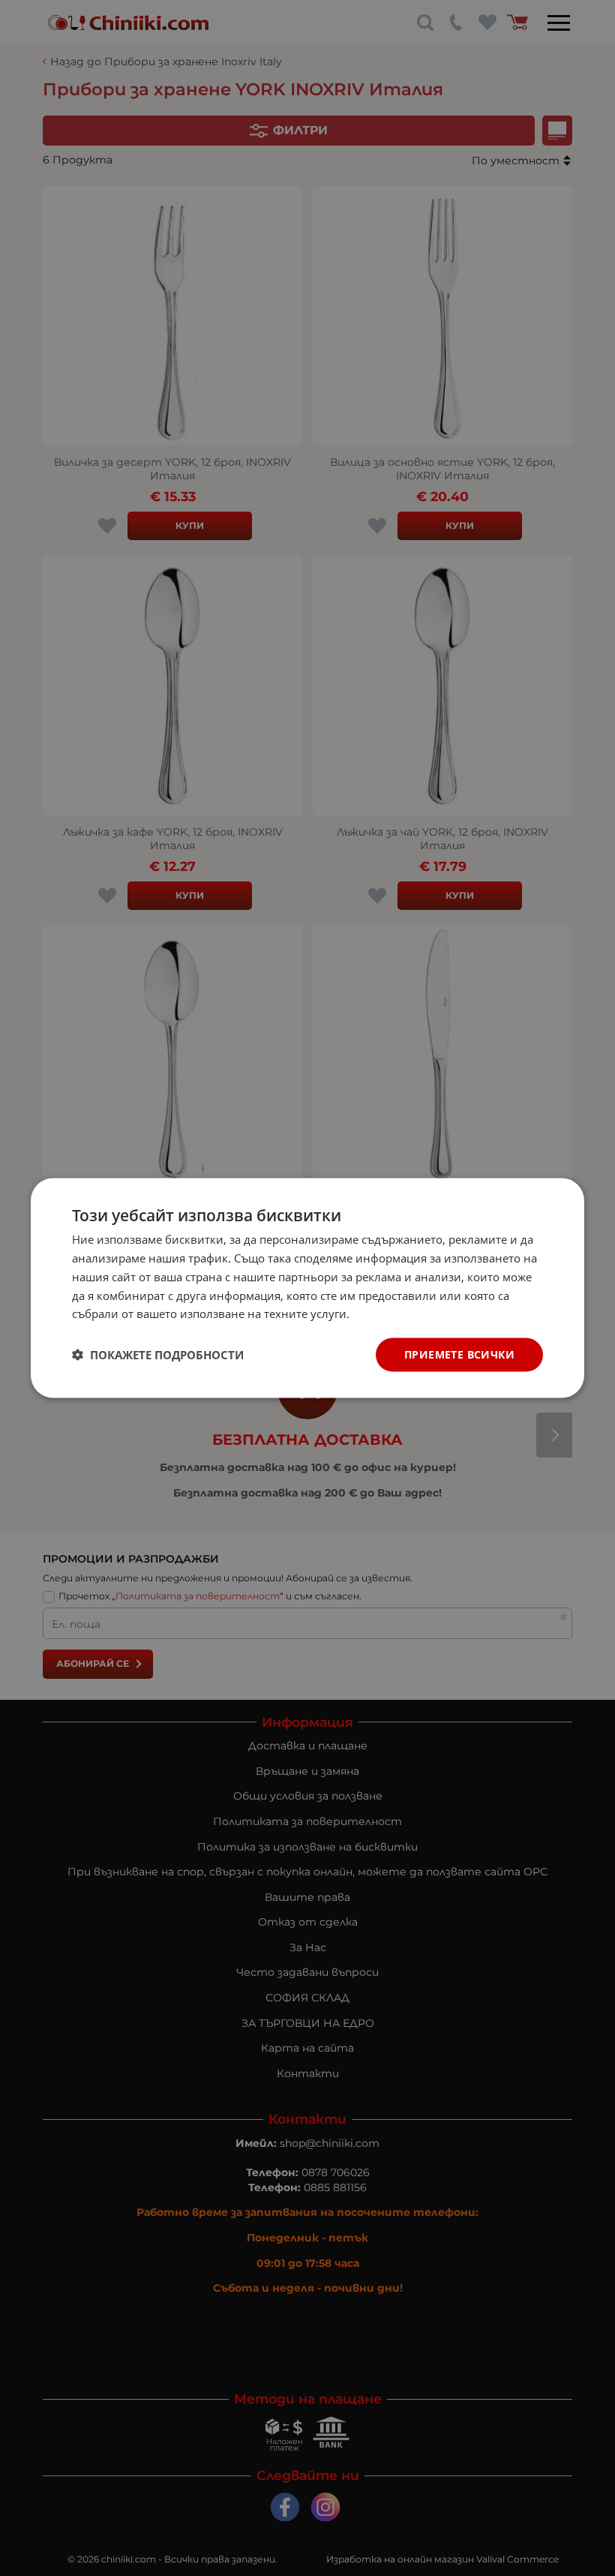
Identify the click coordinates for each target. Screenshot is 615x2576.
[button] (158, 1355)
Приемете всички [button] (459, 1354)
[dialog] (307, 1288)
